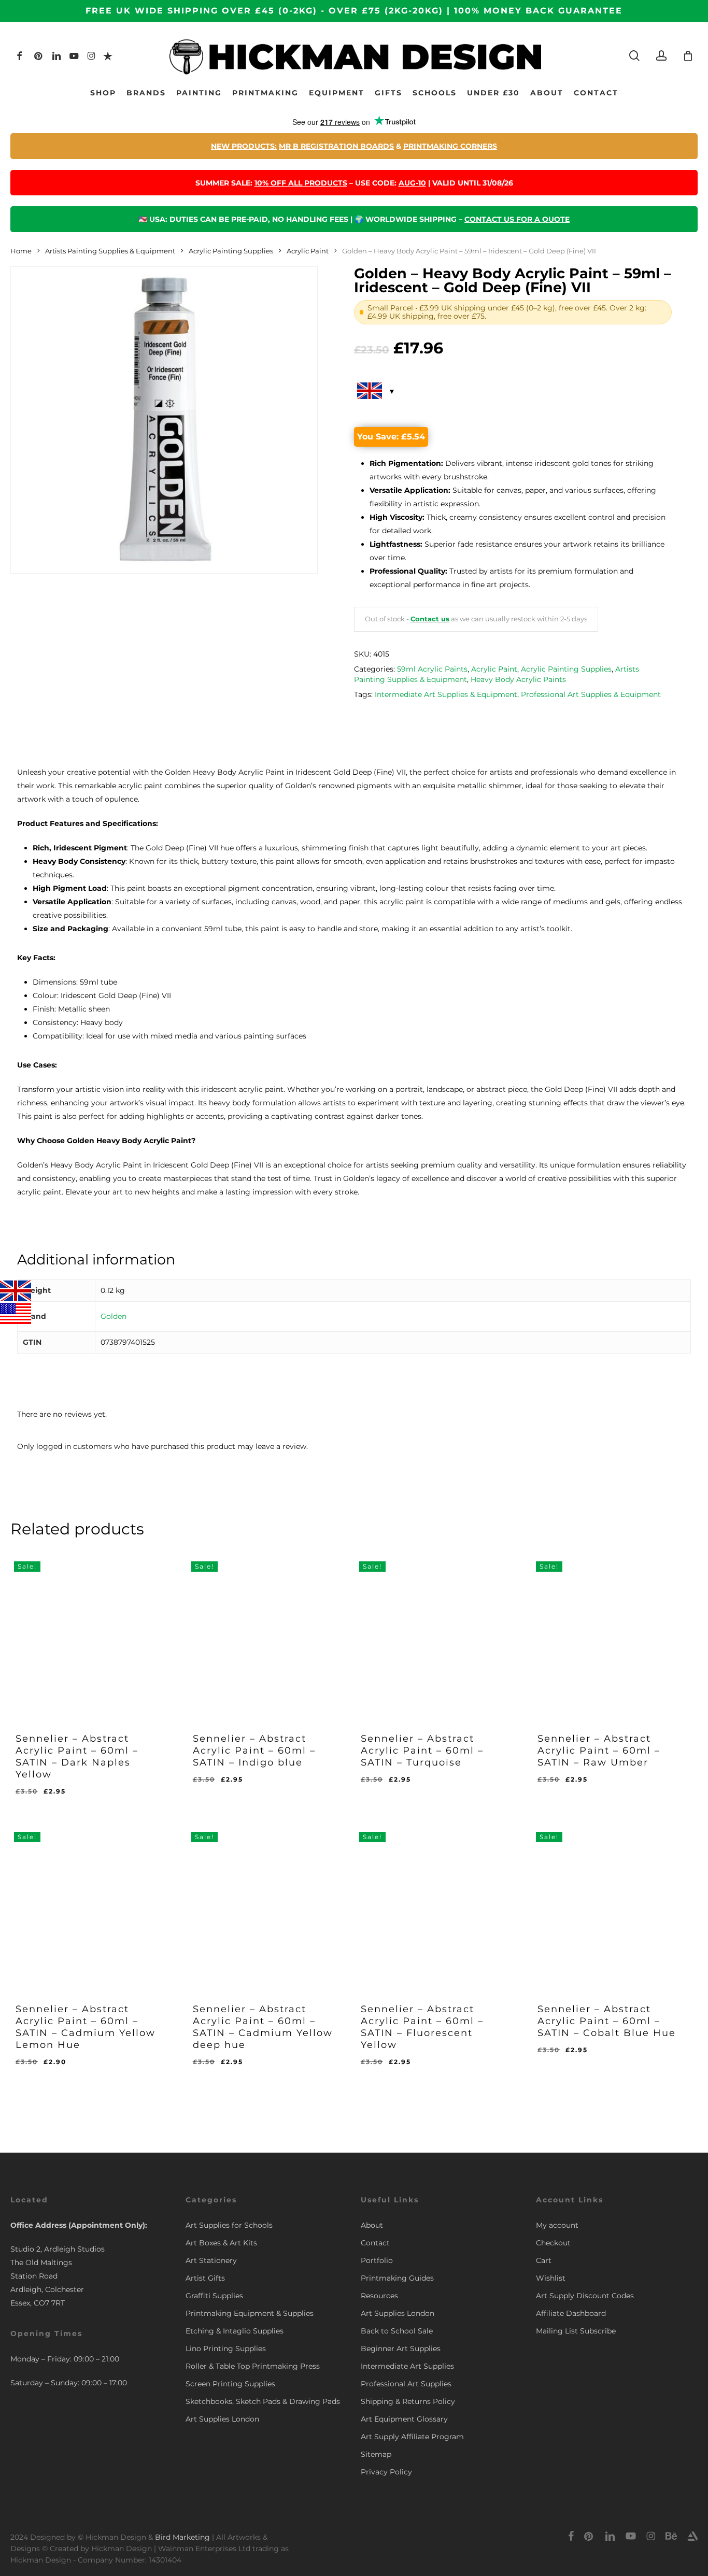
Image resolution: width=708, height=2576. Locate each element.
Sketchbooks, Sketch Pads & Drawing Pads (263, 2401)
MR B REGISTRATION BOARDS (336, 146)
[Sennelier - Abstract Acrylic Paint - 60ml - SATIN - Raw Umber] (608, 1634)
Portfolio (377, 2260)
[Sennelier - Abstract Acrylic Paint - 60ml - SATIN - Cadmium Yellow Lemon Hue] (87, 1904)
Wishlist (551, 2278)
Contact (375, 2243)
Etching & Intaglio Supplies (235, 2331)
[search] (634, 56)
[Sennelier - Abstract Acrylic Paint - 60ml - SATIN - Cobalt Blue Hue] (608, 1904)
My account (557, 2225)
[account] (661, 56)
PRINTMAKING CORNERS (450, 146)
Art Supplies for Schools (229, 2225)
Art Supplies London (222, 2419)
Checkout (553, 2243)
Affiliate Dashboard (571, 2313)
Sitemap (376, 2454)
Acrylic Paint (308, 251)
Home (21, 251)
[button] (68, 2070)
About (372, 2225)
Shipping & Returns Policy (408, 2401)
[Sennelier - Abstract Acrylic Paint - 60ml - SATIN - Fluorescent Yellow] (432, 1904)
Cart (544, 2260)
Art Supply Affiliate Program (412, 2437)
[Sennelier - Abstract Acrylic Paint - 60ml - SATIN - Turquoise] (432, 1634)
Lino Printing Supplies (226, 2349)
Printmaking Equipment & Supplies (250, 2313)
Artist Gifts (205, 2278)
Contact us (430, 619)
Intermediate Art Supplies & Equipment (446, 694)
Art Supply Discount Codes (585, 2296)
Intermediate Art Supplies (407, 2366)
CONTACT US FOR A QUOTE (517, 219)
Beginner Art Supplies (401, 2349)
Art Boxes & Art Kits (221, 2243)
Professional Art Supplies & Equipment (591, 694)
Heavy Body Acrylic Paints (518, 679)
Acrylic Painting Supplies (231, 251)
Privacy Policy (386, 2472)
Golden (114, 1316)
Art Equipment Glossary (404, 2419)
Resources (379, 2296)
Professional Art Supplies (406, 2384)
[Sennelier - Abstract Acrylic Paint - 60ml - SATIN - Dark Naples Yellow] (87, 1634)
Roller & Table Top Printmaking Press (253, 2366)
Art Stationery (211, 2260)
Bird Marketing (182, 2537)
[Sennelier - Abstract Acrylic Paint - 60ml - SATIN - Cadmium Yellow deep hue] (264, 1904)
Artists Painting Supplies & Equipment (110, 251)
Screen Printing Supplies (230, 2384)
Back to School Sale (397, 2331)
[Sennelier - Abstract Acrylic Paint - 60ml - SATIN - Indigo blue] (264, 1634)
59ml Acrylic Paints (432, 669)
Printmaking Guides (397, 2278)
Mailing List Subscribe (576, 2331)
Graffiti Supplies (214, 2296)
